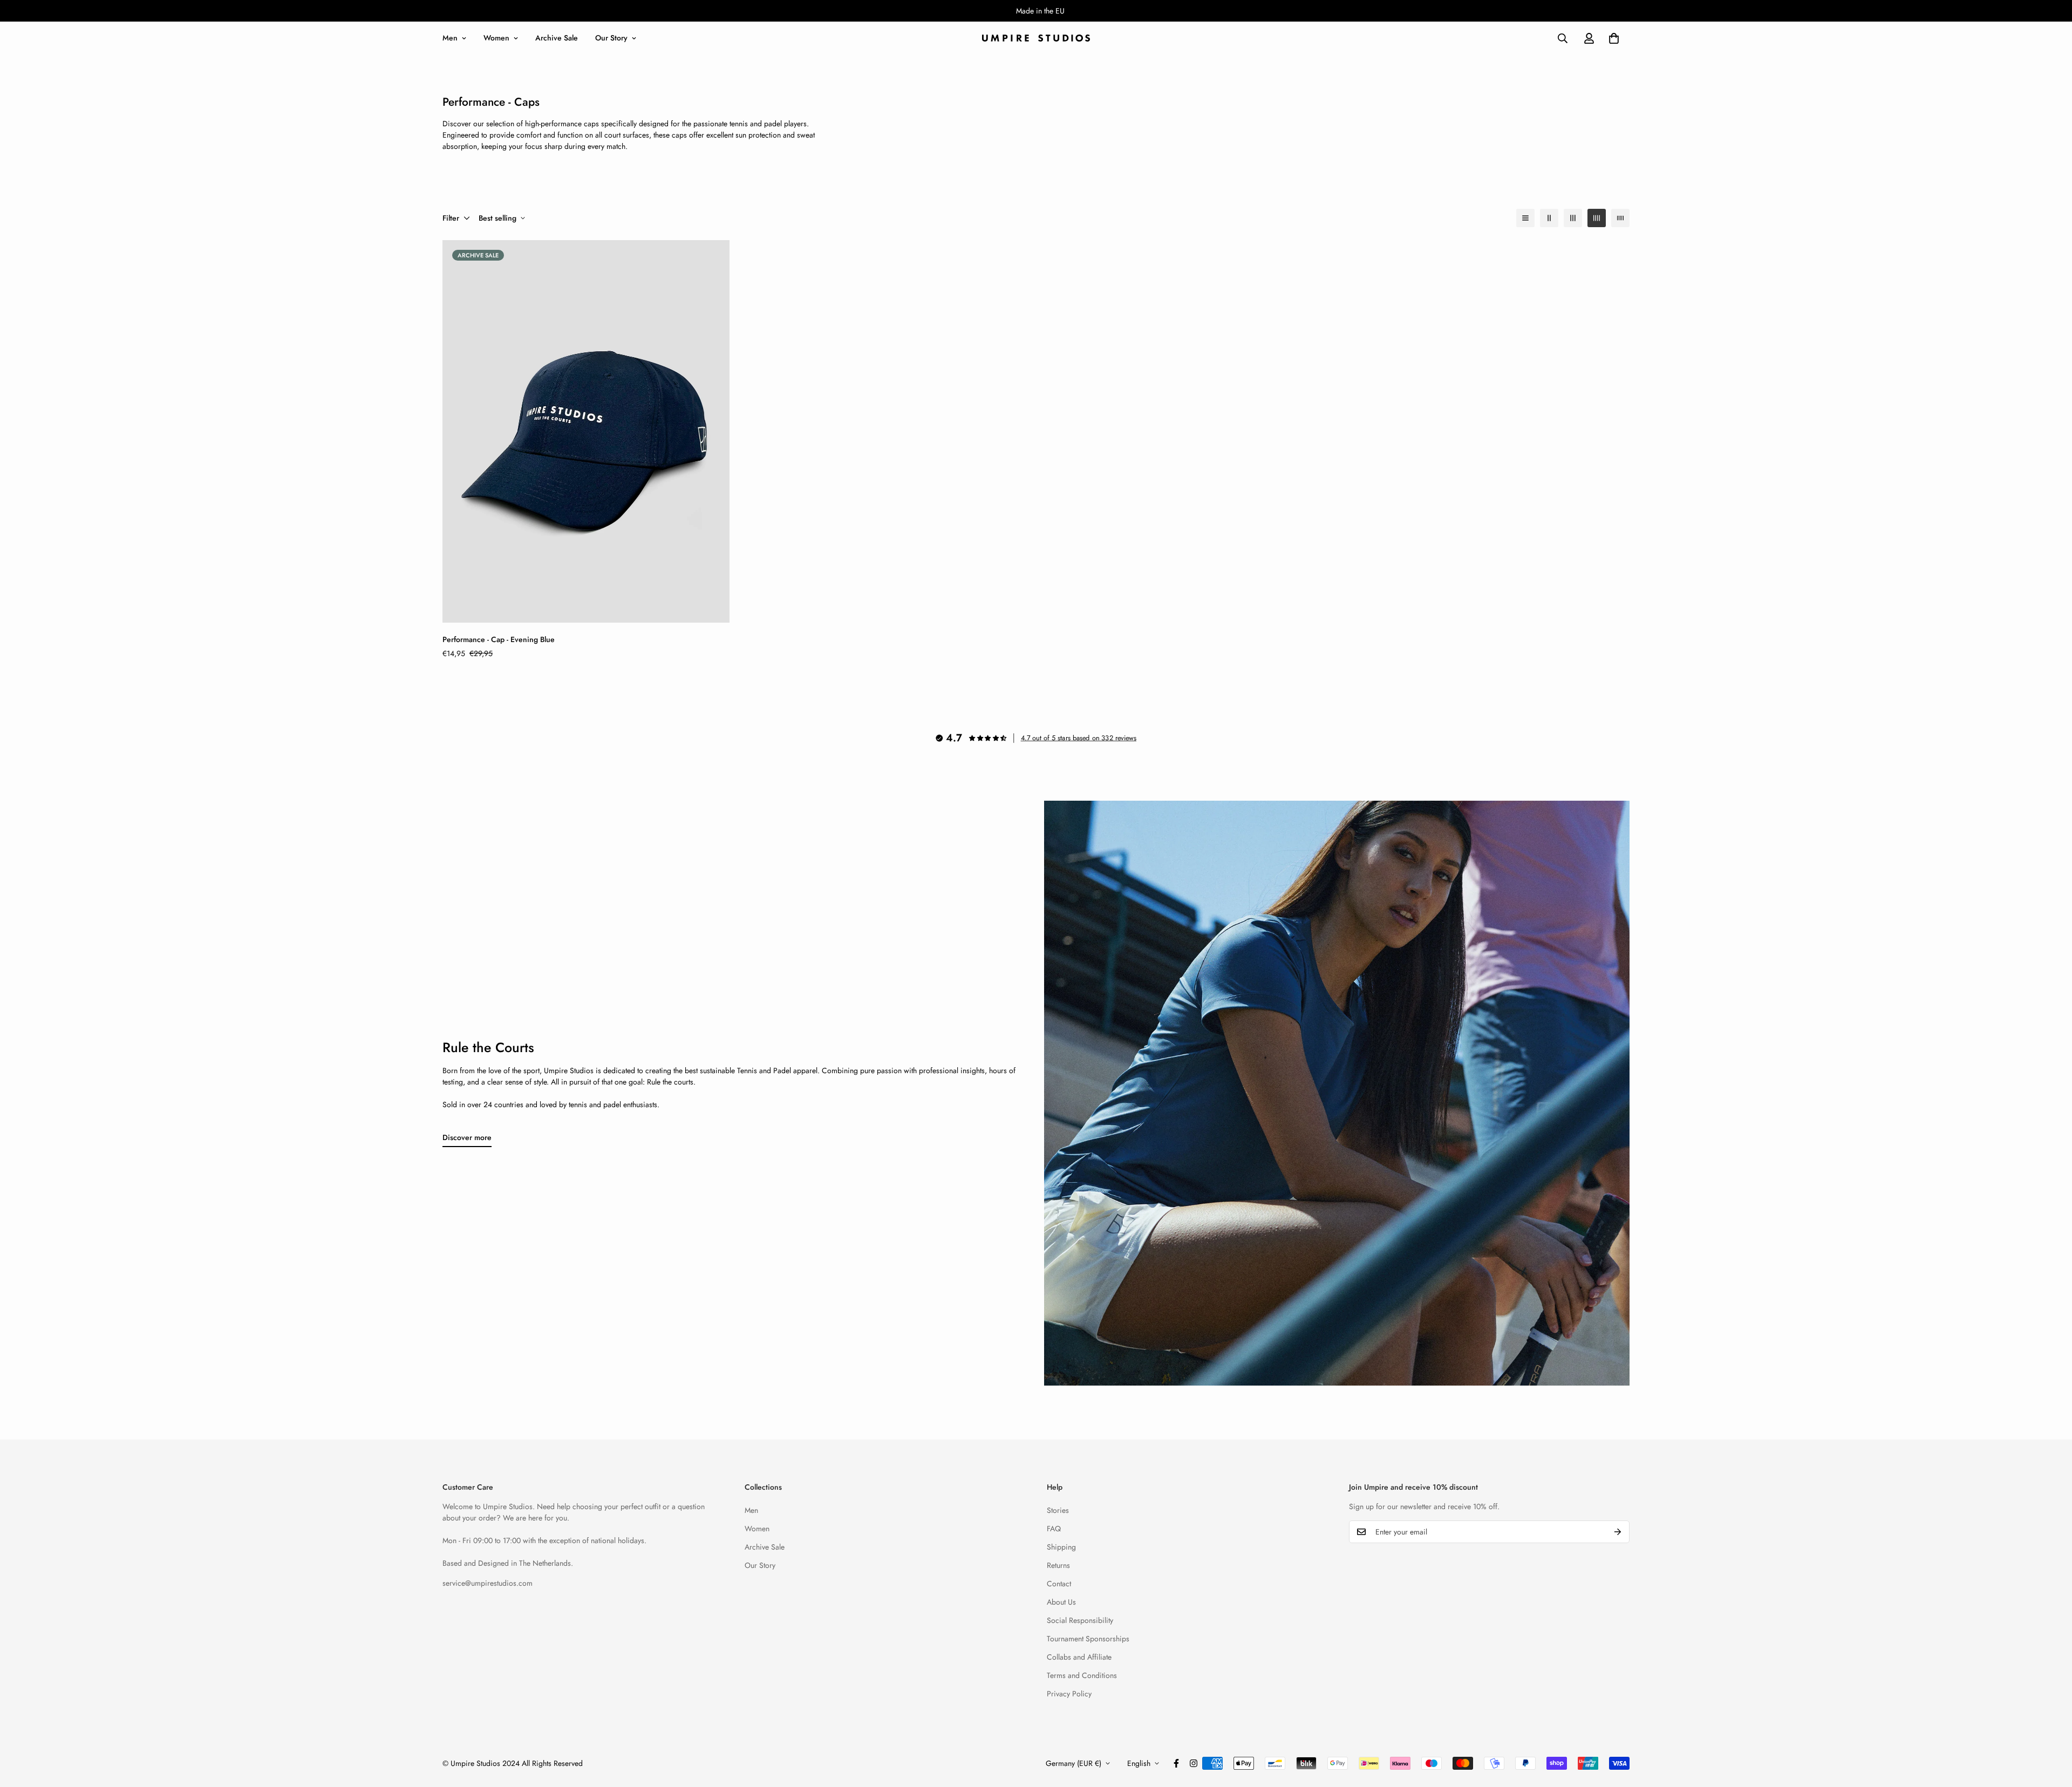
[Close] (1182, 793)
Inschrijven (959, 975)
